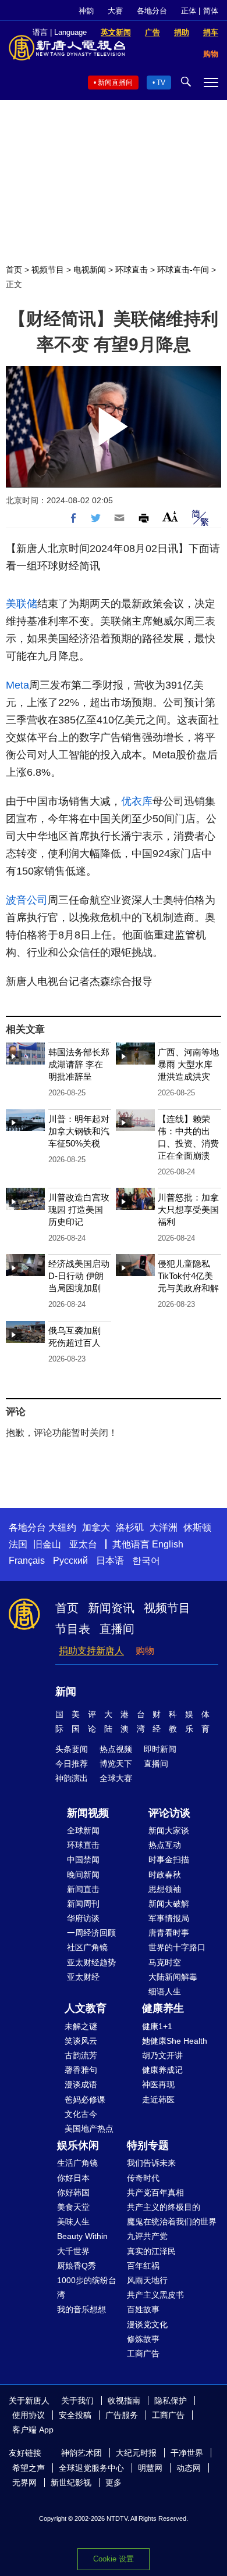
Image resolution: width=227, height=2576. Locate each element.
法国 (18, 1544)
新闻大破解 (169, 1904)
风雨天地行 (147, 2280)
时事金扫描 (169, 1860)
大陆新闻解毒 (173, 1977)
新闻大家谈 (169, 1830)
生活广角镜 (77, 2163)
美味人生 (73, 2222)
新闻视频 (88, 1813)
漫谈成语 (81, 2084)
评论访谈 (169, 1813)
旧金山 (47, 1544)
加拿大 (96, 1527)
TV (161, 83)
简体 (211, 11)
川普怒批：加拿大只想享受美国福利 (188, 1210)
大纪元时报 (136, 2453)
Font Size (170, 516)
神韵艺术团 (81, 2453)
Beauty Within (82, 2236)
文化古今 (81, 2114)
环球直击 (132, 270)
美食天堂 (73, 2207)
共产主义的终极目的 (164, 2207)
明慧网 (150, 2468)
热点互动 (165, 1845)
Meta (17, 685)
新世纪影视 (71, 2482)
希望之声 (29, 2468)
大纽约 (62, 1527)
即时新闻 (160, 1749)
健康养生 (163, 2008)
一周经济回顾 (91, 1933)
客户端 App (33, 2430)
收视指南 (124, 2401)
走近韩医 (158, 2100)
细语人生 (165, 1991)
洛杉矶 (130, 1527)
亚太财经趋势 (91, 1962)
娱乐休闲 (78, 2145)
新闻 (66, 1692)
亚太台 (83, 1544)
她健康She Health (175, 2041)
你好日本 (73, 2178)
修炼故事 (143, 2339)
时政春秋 (165, 1875)
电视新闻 (90, 270)
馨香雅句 (81, 2070)
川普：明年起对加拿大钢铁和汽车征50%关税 (79, 1131)
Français (27, 1561)
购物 (145, 1651)
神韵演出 (72, 1778)
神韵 (86, 11)
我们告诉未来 (151, 2163)
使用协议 (29, 2415)
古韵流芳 (81, 2055)
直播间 (117, 1629)
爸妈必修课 (85, 2100)
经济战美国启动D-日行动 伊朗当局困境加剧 (79, 1276)
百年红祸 (143, 2266)
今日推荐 (72, 1764)
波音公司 (27, 900)
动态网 (189, 2468)
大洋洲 (164, 1527)
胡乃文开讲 (162, 2055)
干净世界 (187, 2453)
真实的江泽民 (151, 2251)
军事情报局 (169, 1918)
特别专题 (148, 2145)
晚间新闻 (83, 1875)
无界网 (24, 2482)
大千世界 (73, 2251)
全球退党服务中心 (91, 2468)
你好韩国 (73, 2192)
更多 (114, 2482)
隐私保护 (171, 2401)
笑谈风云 (81, 2041)
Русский (70, 1561)
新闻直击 (83, 1889)
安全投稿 (75, 2415)
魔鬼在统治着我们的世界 (172, 2222)
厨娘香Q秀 (77, 2266)
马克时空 (165, 1962)
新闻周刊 (83, 1904)
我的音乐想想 (81, 2309)
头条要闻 (72, 1749)
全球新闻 (83, 1830)
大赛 (115, 11)
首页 (14, 270)
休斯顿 (197, 1527)
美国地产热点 (89, 2129)
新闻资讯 (111, 1608)
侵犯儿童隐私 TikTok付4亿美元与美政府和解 (188, 1276)
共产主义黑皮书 (155, 2295)
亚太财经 (83, 1977)
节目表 (73, 1629)
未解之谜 (81, 2026)
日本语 (110, 1561)
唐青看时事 (169, 1933)
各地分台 (152, 11)
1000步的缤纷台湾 (87, 2287)
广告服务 (122, 2415)
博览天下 (116, 1764)
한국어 (146, 1561)
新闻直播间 (115, 83)
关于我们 (77, 2401)
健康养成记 (162, 2070)
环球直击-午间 (183, 270)
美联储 (22, 604)
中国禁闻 (83, 1860)
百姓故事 (143, 2309)
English (168, 1544)
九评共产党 (147, 2236)
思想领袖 (165, 1889)
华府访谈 (83, 1918)
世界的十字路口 (177, 1947)
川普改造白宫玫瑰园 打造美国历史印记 (79, 1210)
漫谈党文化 (147, 2324)
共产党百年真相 (155, 2192)
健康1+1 (157, 2026)
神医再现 (158, 2084)
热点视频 (116, 1749)
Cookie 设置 (114, 2559)
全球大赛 (116, 1778)
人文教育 (86, 2008)
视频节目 (48, 270)
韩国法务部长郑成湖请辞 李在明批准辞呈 (79, 1064)
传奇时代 (143, 2178)
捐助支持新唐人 (91, 1651)
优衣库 (137, 801)
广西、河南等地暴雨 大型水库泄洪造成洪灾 (188, 1064)
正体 (189, 11)
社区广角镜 (87, 1947)
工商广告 (143, 2353)
